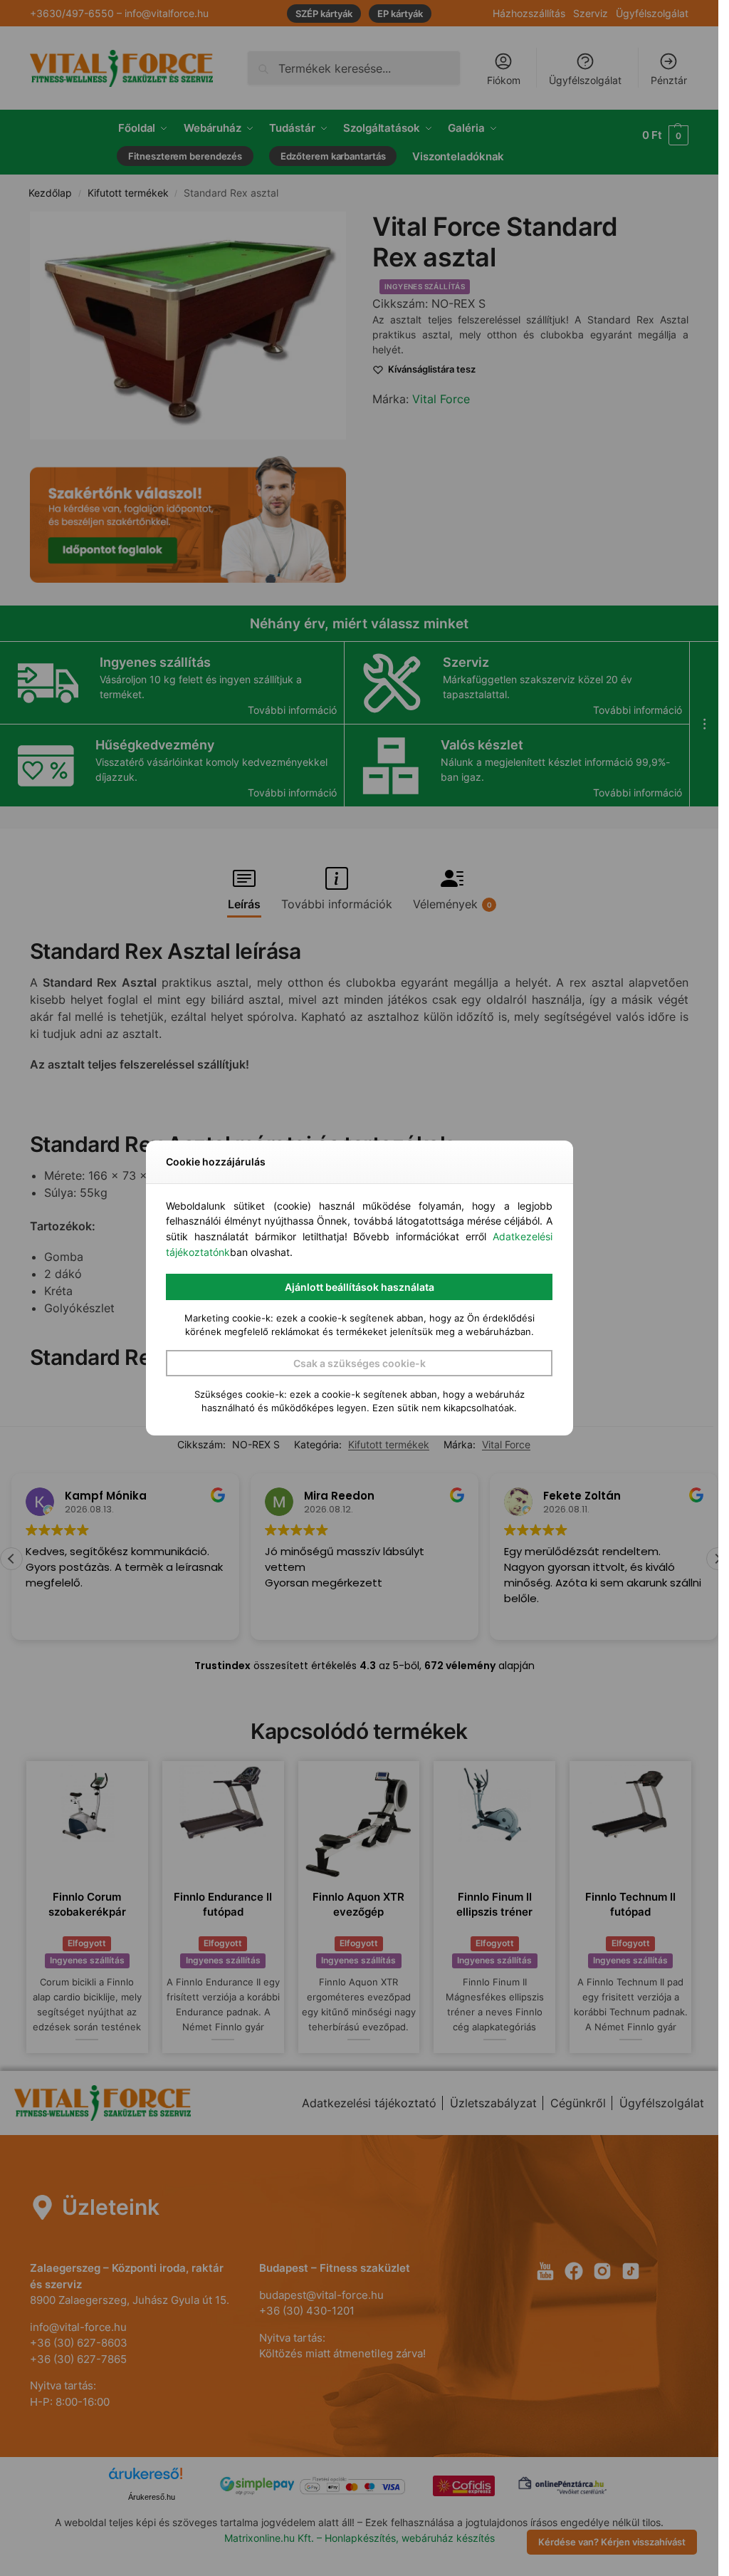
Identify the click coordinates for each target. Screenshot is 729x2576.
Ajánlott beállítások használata (360, 1287)
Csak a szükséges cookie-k (360, 1363)
